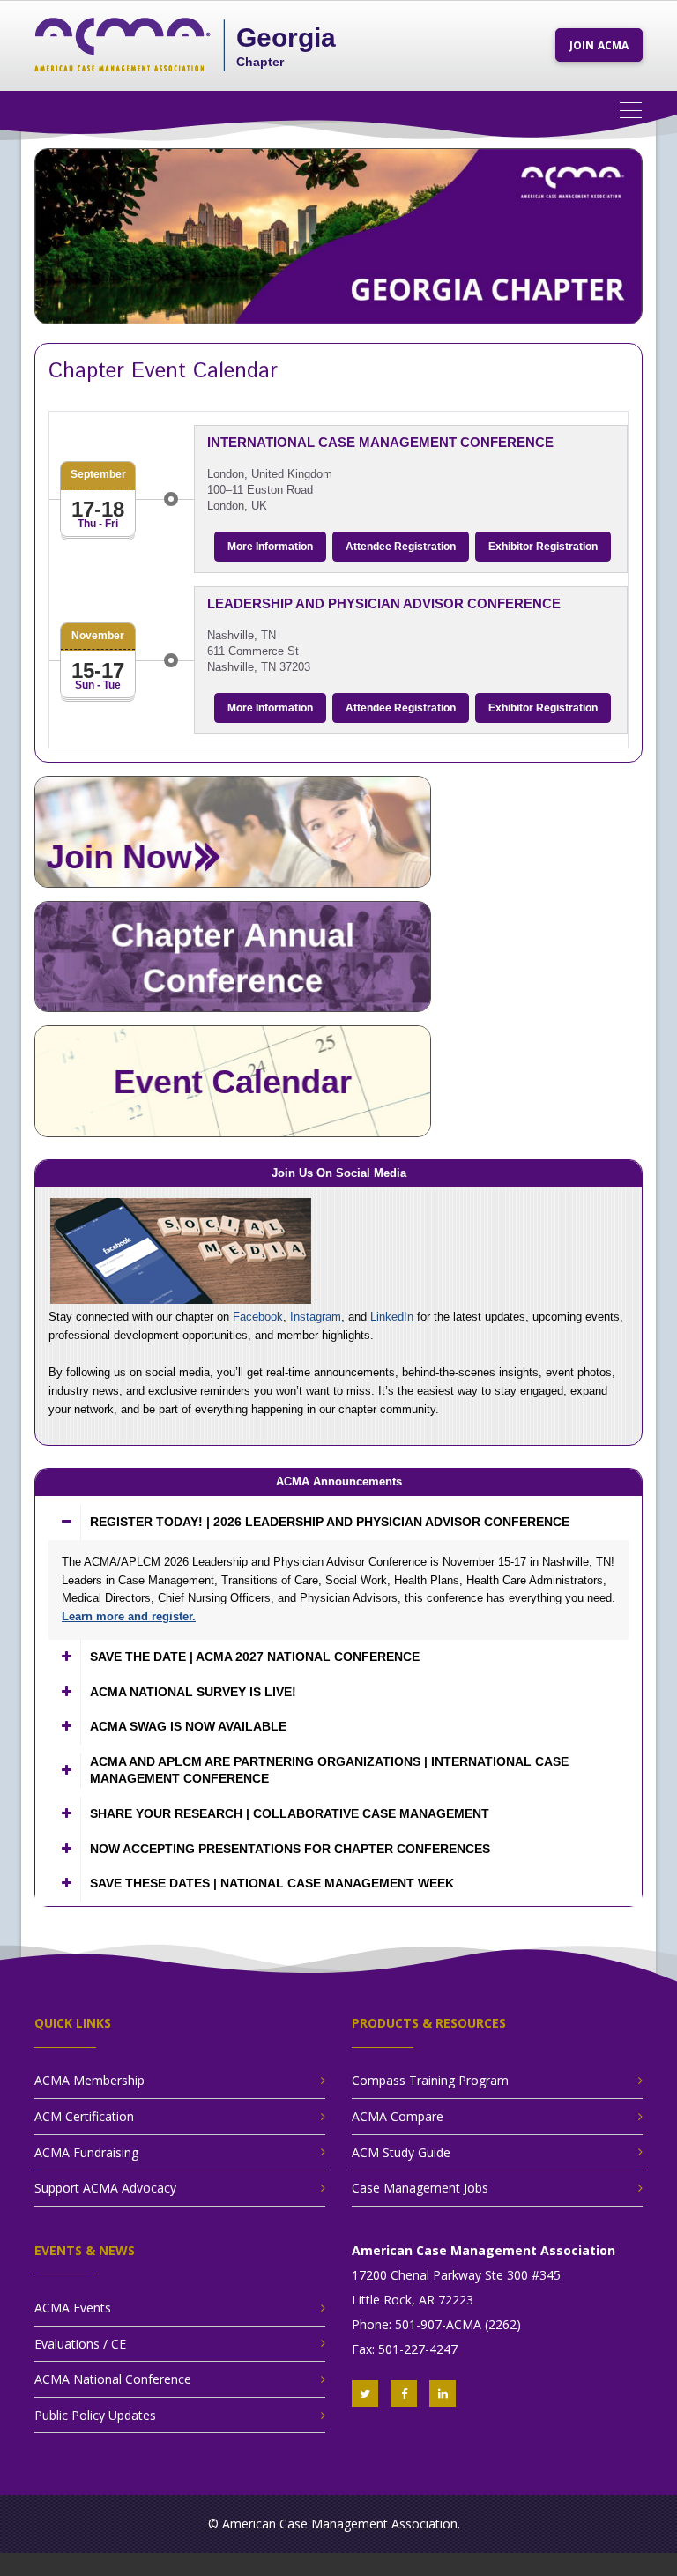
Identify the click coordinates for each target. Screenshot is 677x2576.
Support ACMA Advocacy (105, 2188)
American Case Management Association (340, 2524)
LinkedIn (392, 1317)
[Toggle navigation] (637, 109)
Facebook (258, 1317)
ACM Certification (84, 2116)
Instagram (316, 1317)
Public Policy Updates (95, 2415)
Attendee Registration (401, 547)
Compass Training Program (430, 2080)
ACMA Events (73, 2308)
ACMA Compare (398, 2116)
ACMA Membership (89, 2080)
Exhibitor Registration (543, 547)
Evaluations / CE (80, 2344)
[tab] (338, 1523)
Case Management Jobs (420, 2188)
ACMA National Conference (113, 2379)
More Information (270, 547)
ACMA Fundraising (86, 2152)
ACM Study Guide (401, 2152)
